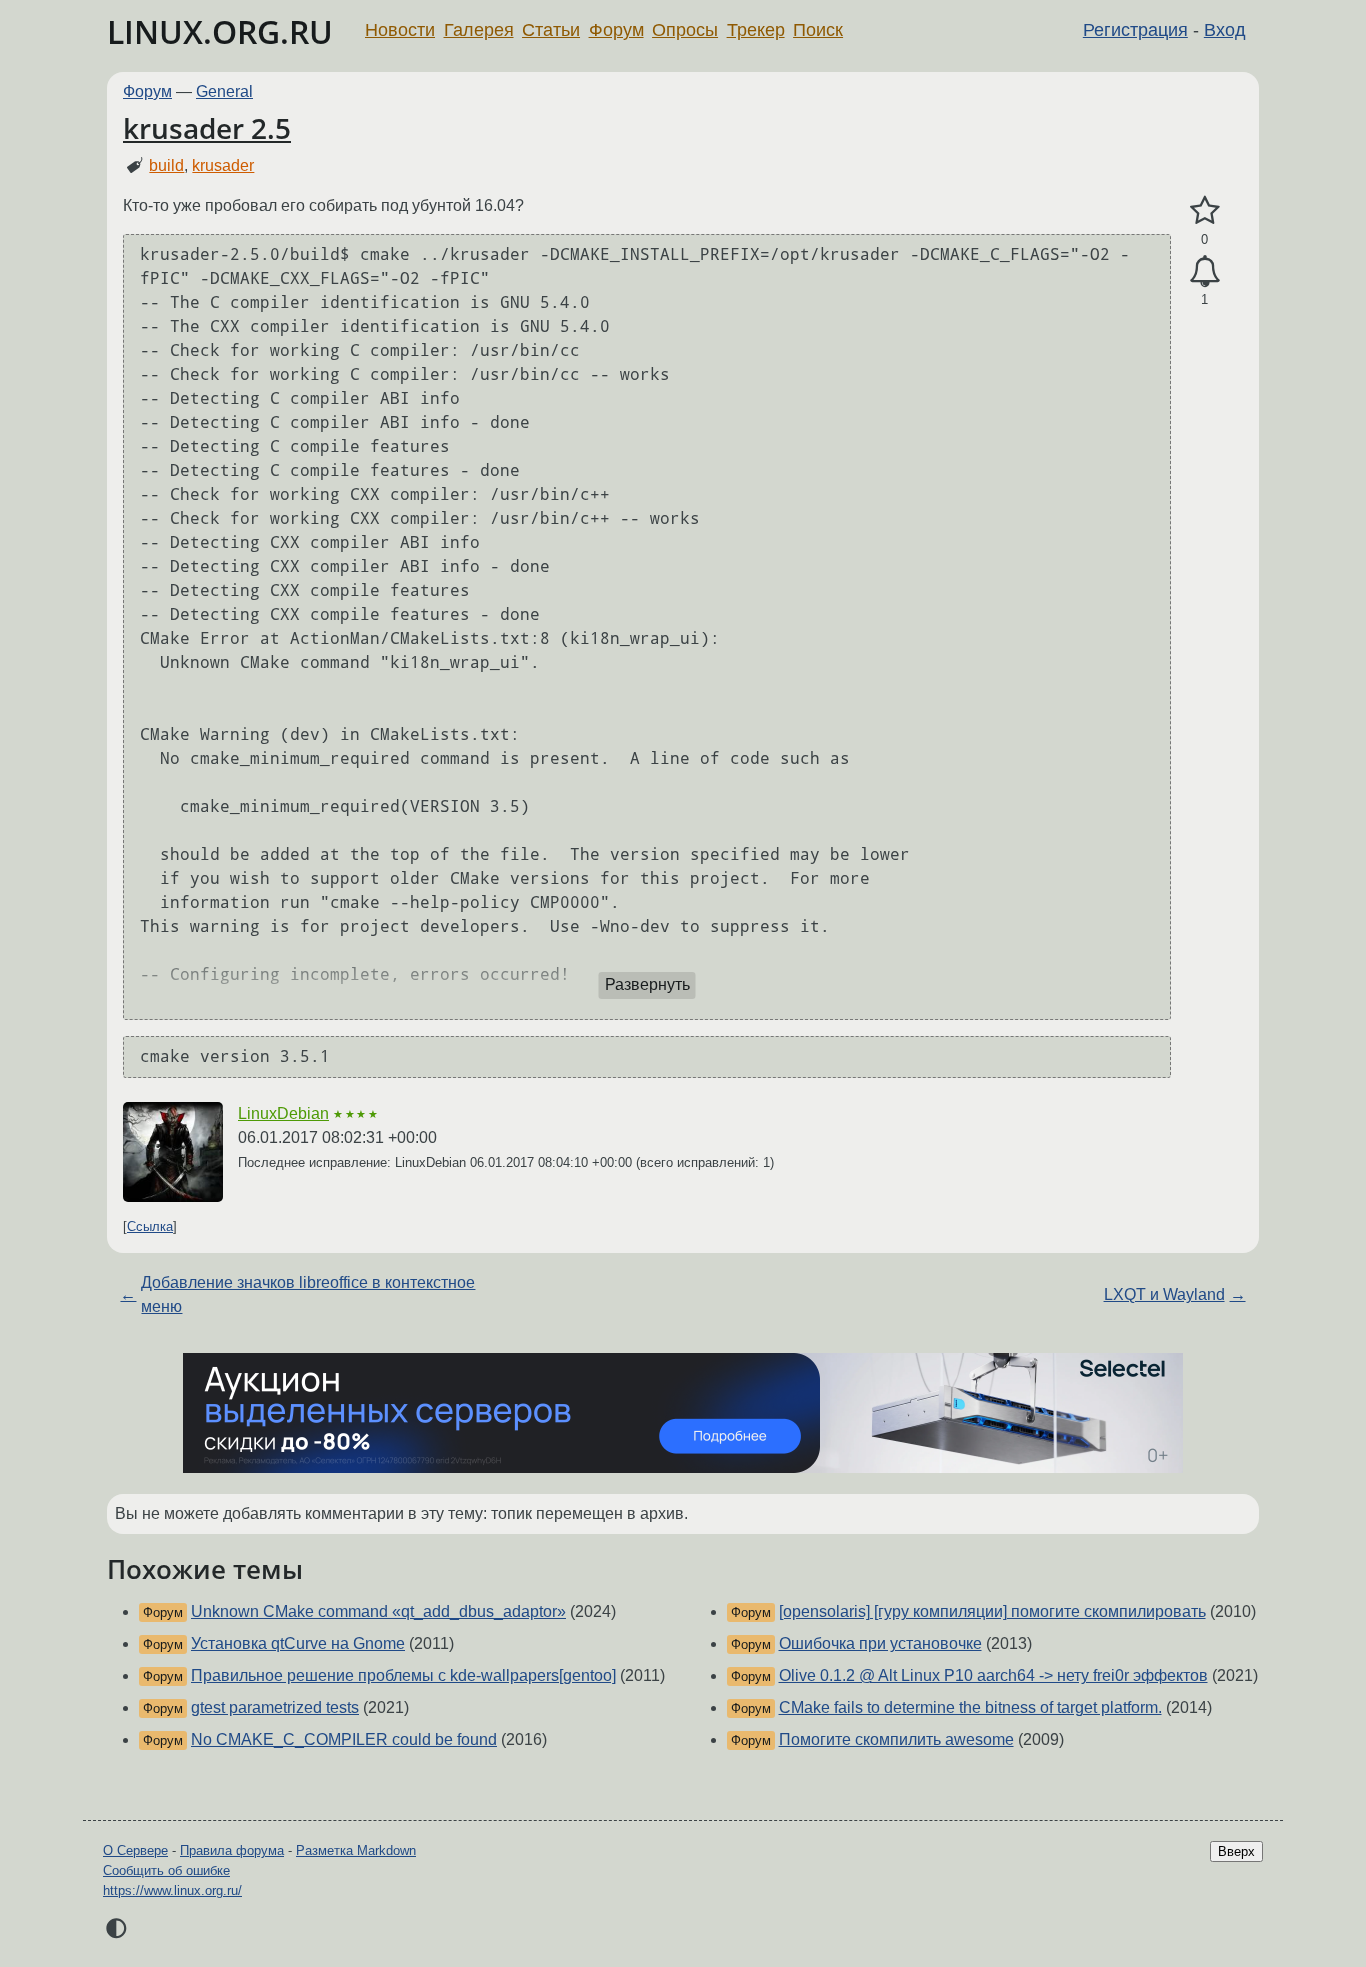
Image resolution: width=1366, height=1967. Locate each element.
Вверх (1236, 1851)
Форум (616, 30)
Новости (400, 30)
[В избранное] (1204, 211)
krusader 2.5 (207, 128)
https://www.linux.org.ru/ (172, 1890)
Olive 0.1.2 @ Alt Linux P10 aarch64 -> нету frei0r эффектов (993, 1675)
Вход (1225, 30)
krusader (223, 165)
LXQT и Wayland (1164, 1294)
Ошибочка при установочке (880, 1643)
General (224, 91)
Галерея (479, 30)
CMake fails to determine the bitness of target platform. (970, 1707)
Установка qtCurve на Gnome (298, 1643)
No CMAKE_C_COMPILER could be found (344, 1739)
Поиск (818, 30)
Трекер (756, 30)
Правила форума (232, 1850)
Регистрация (1135, 30)
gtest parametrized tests (275, 1707)
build (166, 165)
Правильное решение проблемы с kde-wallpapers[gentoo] (403, 1675)
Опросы (685, 30)
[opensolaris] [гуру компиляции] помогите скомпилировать (992, 1611)
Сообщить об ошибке (166, 1870)
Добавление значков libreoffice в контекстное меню (308, 1294)
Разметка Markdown (356, 1850)
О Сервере (135, 1850)
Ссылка (150, 1226)
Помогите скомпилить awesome (896, 1739)
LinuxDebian (283, 1113)
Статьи (551, 30)
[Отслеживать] (1204, 272)
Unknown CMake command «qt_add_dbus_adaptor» (378, 1611)
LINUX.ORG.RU (220, 31)
